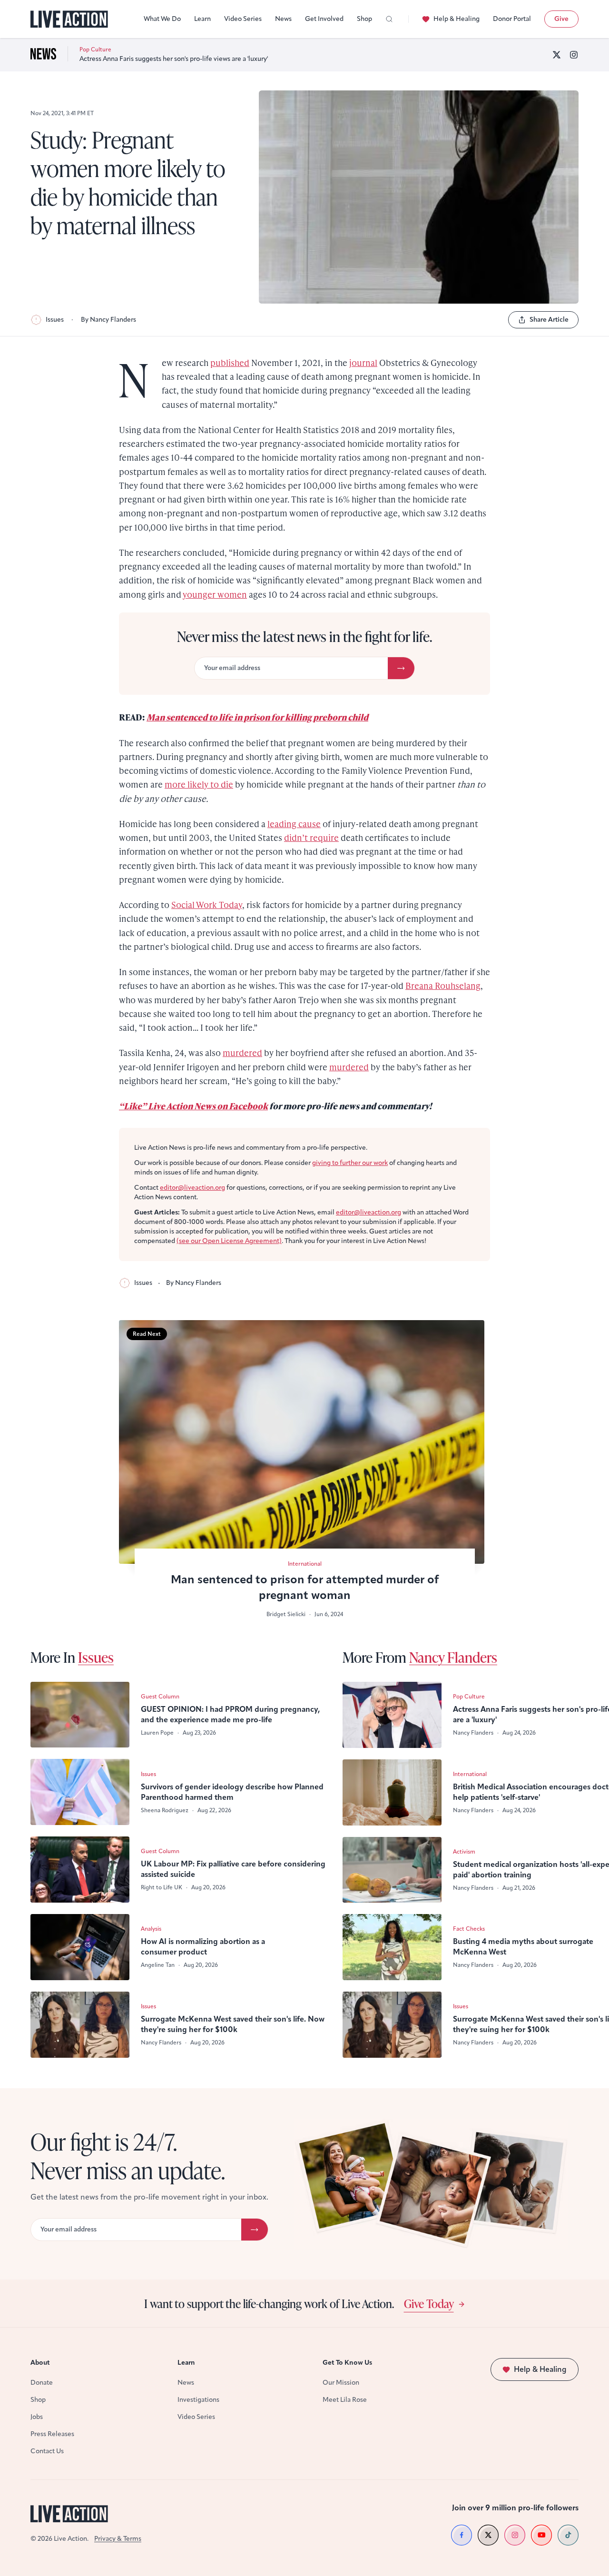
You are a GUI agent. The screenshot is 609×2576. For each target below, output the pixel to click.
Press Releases (52, 2434)
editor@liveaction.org (192, 1188)
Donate (42, 2383)
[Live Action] (69, 19)
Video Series (243, 19)
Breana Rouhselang (443, 985)
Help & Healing (457, 19)
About (40, 2363)
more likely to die (199, 784)
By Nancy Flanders (108, 320)
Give (561, 19)
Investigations (198, 2400)
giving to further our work (350, 1163)
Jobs (37, 2417)
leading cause (294, 824)
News (283, 19)
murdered (242, 1052)
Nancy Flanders (453, 1657)
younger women (215, 594)
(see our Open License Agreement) (229, 1241)
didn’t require (311, 837)
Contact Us (47, 2451)
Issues (55, 320)
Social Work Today (207, 904)
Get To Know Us (347, 2363)
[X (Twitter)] (557, 55)
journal (363, 362)
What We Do (162, 19)
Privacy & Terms (118, 2539)
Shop (364, 19)
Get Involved (324, 19)
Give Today (429, 2303)
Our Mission (341, 2383)
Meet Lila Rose (345, 2400)
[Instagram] (574, 55)
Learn (202, 19)
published (230, 362)
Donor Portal (512, 19)
